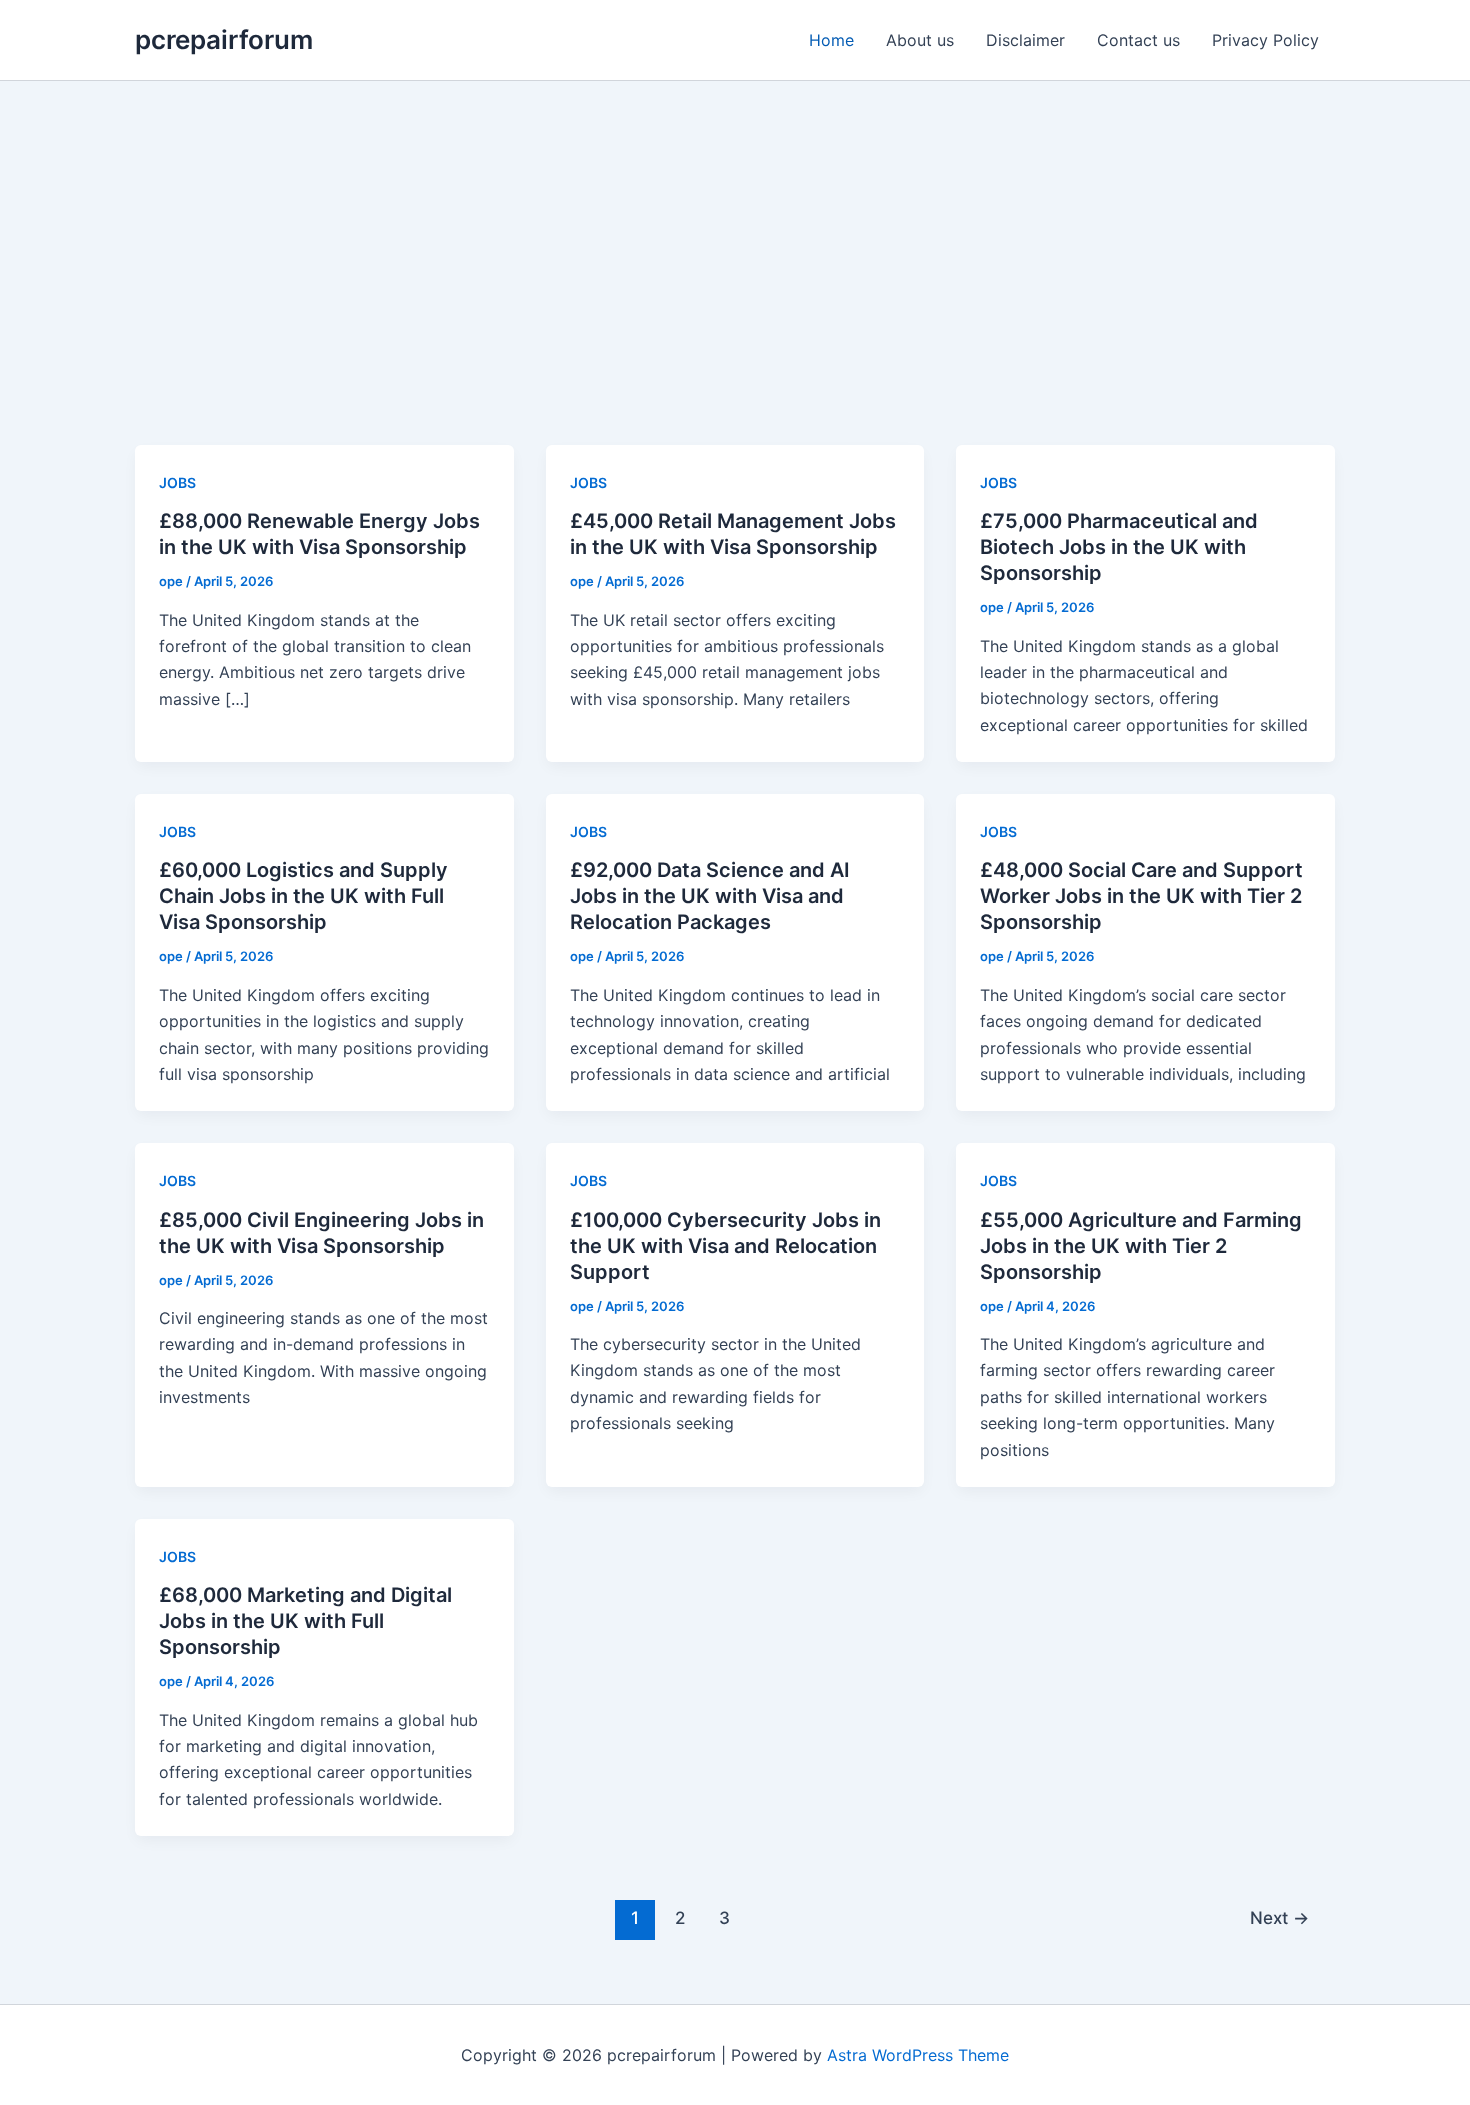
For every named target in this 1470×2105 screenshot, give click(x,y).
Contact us (1138, 40)
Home (831, 40)
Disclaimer (1025, 40)
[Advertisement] (735, 231)
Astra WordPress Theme (918, 2055)
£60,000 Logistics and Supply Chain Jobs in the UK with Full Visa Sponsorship (303, 896)
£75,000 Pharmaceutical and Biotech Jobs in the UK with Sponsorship (1119, 547)
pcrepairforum (224, 39)
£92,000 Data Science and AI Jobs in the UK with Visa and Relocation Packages (710, 896)
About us (920, 40)
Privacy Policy (1265, 40)
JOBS (177, 482)
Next (1279, 1917)
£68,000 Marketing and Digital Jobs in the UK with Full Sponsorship (305, 1621)
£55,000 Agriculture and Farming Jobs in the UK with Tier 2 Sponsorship (1141, 1246)
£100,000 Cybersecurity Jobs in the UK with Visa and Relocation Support (725, 1246)
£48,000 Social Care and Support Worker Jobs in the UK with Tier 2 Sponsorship (1141, 896)
